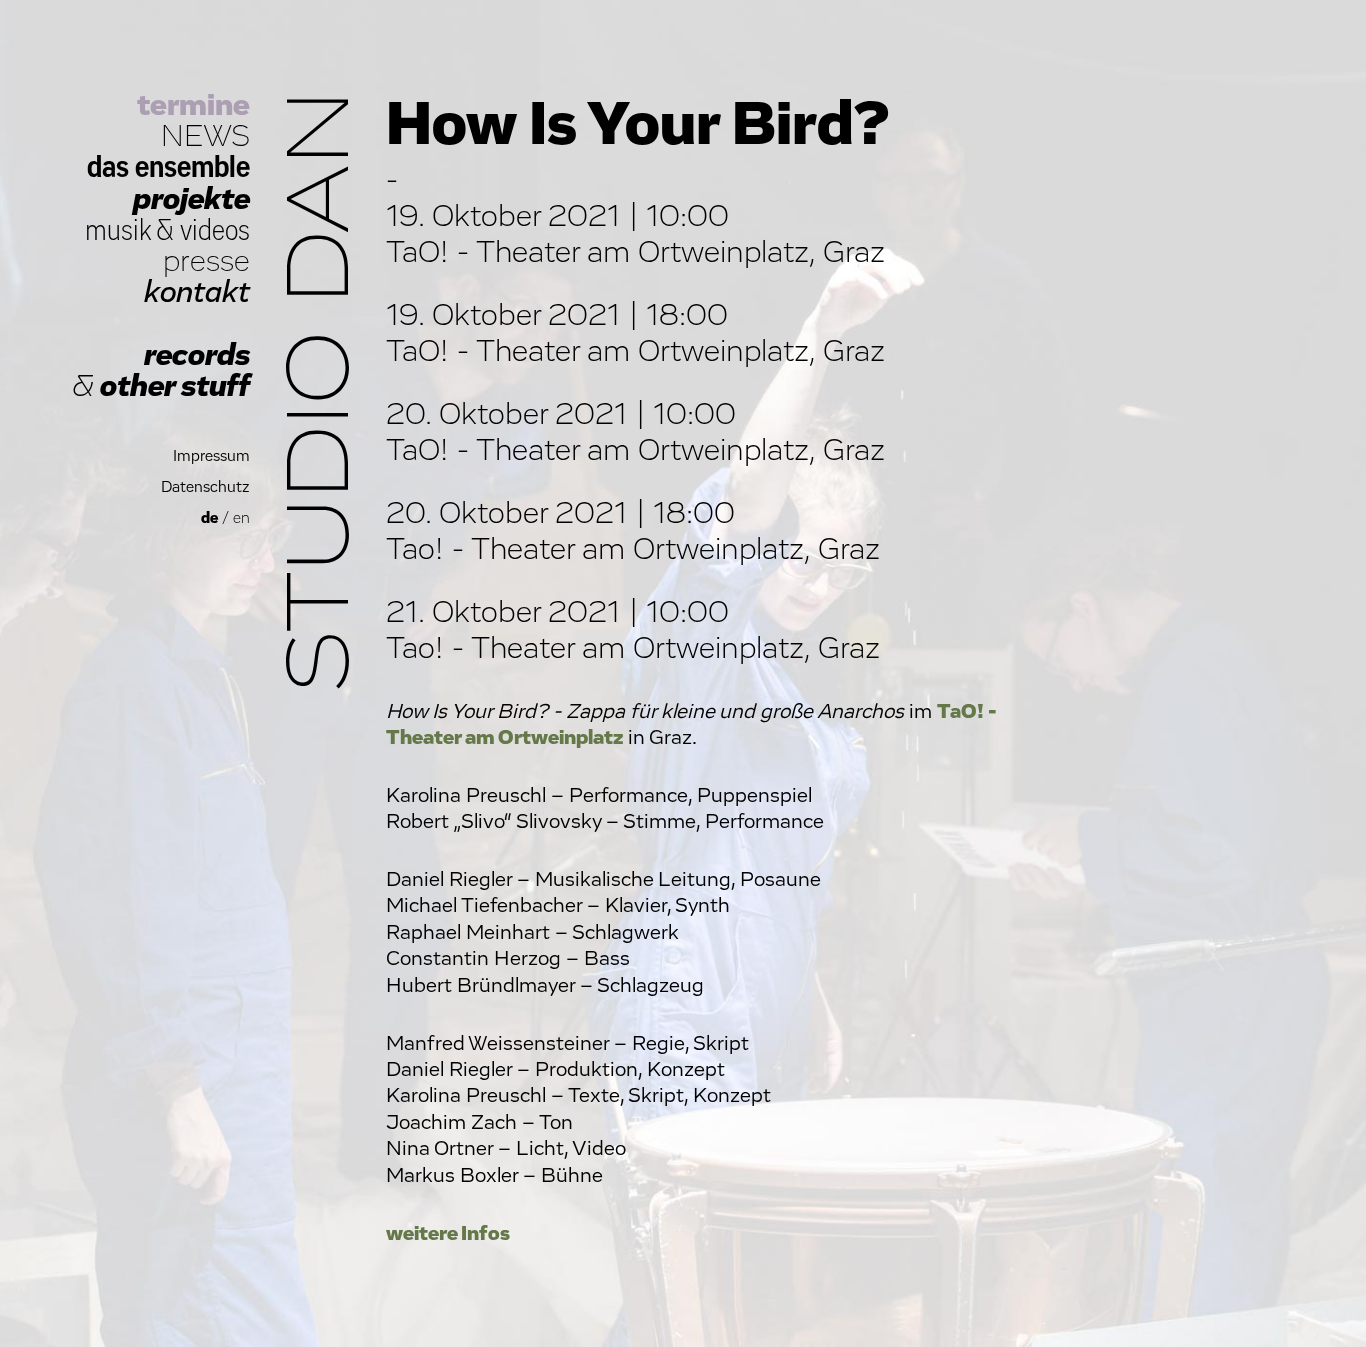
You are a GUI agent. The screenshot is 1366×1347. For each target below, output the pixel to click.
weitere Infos (448, 1233)
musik (118, 230)
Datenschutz (205, 487)
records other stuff (161, 371)
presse (206, 261)
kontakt (197, 292)
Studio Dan (322, 391)
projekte (191, 199)
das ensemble (168, 167)
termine (193, 105)
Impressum (211, 456)
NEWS (205, 136)
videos (215, 230)
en (241, 518)
